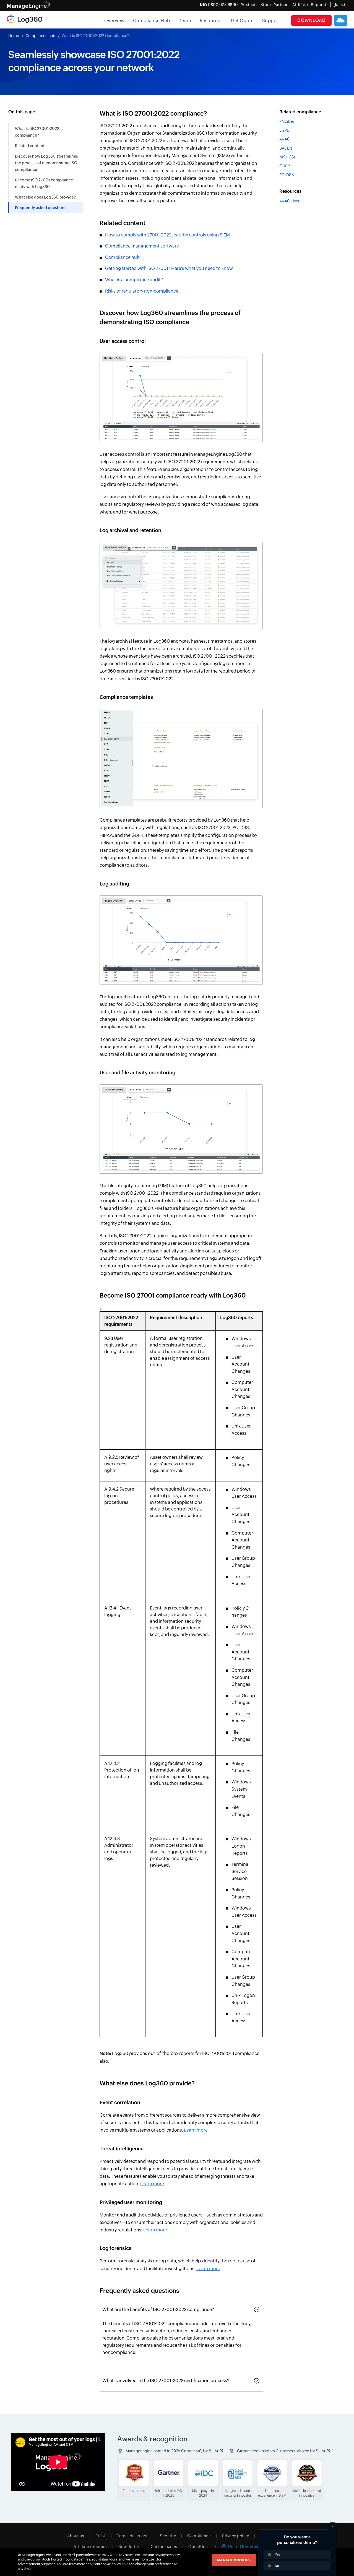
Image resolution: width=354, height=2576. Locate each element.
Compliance (199, 2536)
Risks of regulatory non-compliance (142, 291)
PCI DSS (287, 175)
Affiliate (300, 5)
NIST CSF (288, 157)
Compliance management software (142, 246)
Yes (277, 2554)
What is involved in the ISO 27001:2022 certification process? (166, 2381)
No (277, 2566)
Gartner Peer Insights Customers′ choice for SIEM (281, 2451)
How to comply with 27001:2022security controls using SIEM (167, 235)
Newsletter (129, 2547)
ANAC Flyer (289, 201)
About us (76, 2536)
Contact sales (164, 2547)
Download (311, 20)
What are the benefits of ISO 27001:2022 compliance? (158, 2310)
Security (168, 2536)
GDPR (285, 166)
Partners (282, 5)
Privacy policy (235, 2536)
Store (266, 5)
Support (271, 21)
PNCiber (287, 121)
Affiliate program (90, 2547)
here (125, 2564)
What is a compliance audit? (134, 280)
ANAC (285, 139)
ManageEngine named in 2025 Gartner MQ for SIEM (172, 2451)
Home (14, 36)
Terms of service (133, 2536)
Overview (114, 21)
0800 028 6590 (219, 5)
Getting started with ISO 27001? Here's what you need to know (169, 268)
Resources (211, 21)
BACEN (286, 148)
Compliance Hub (152, 21)
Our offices (199, 2547)
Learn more (196, 2130)
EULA (101, 2536)
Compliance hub (40, 36)
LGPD (284, 130)
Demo (185, 21)
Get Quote (242, 21)
